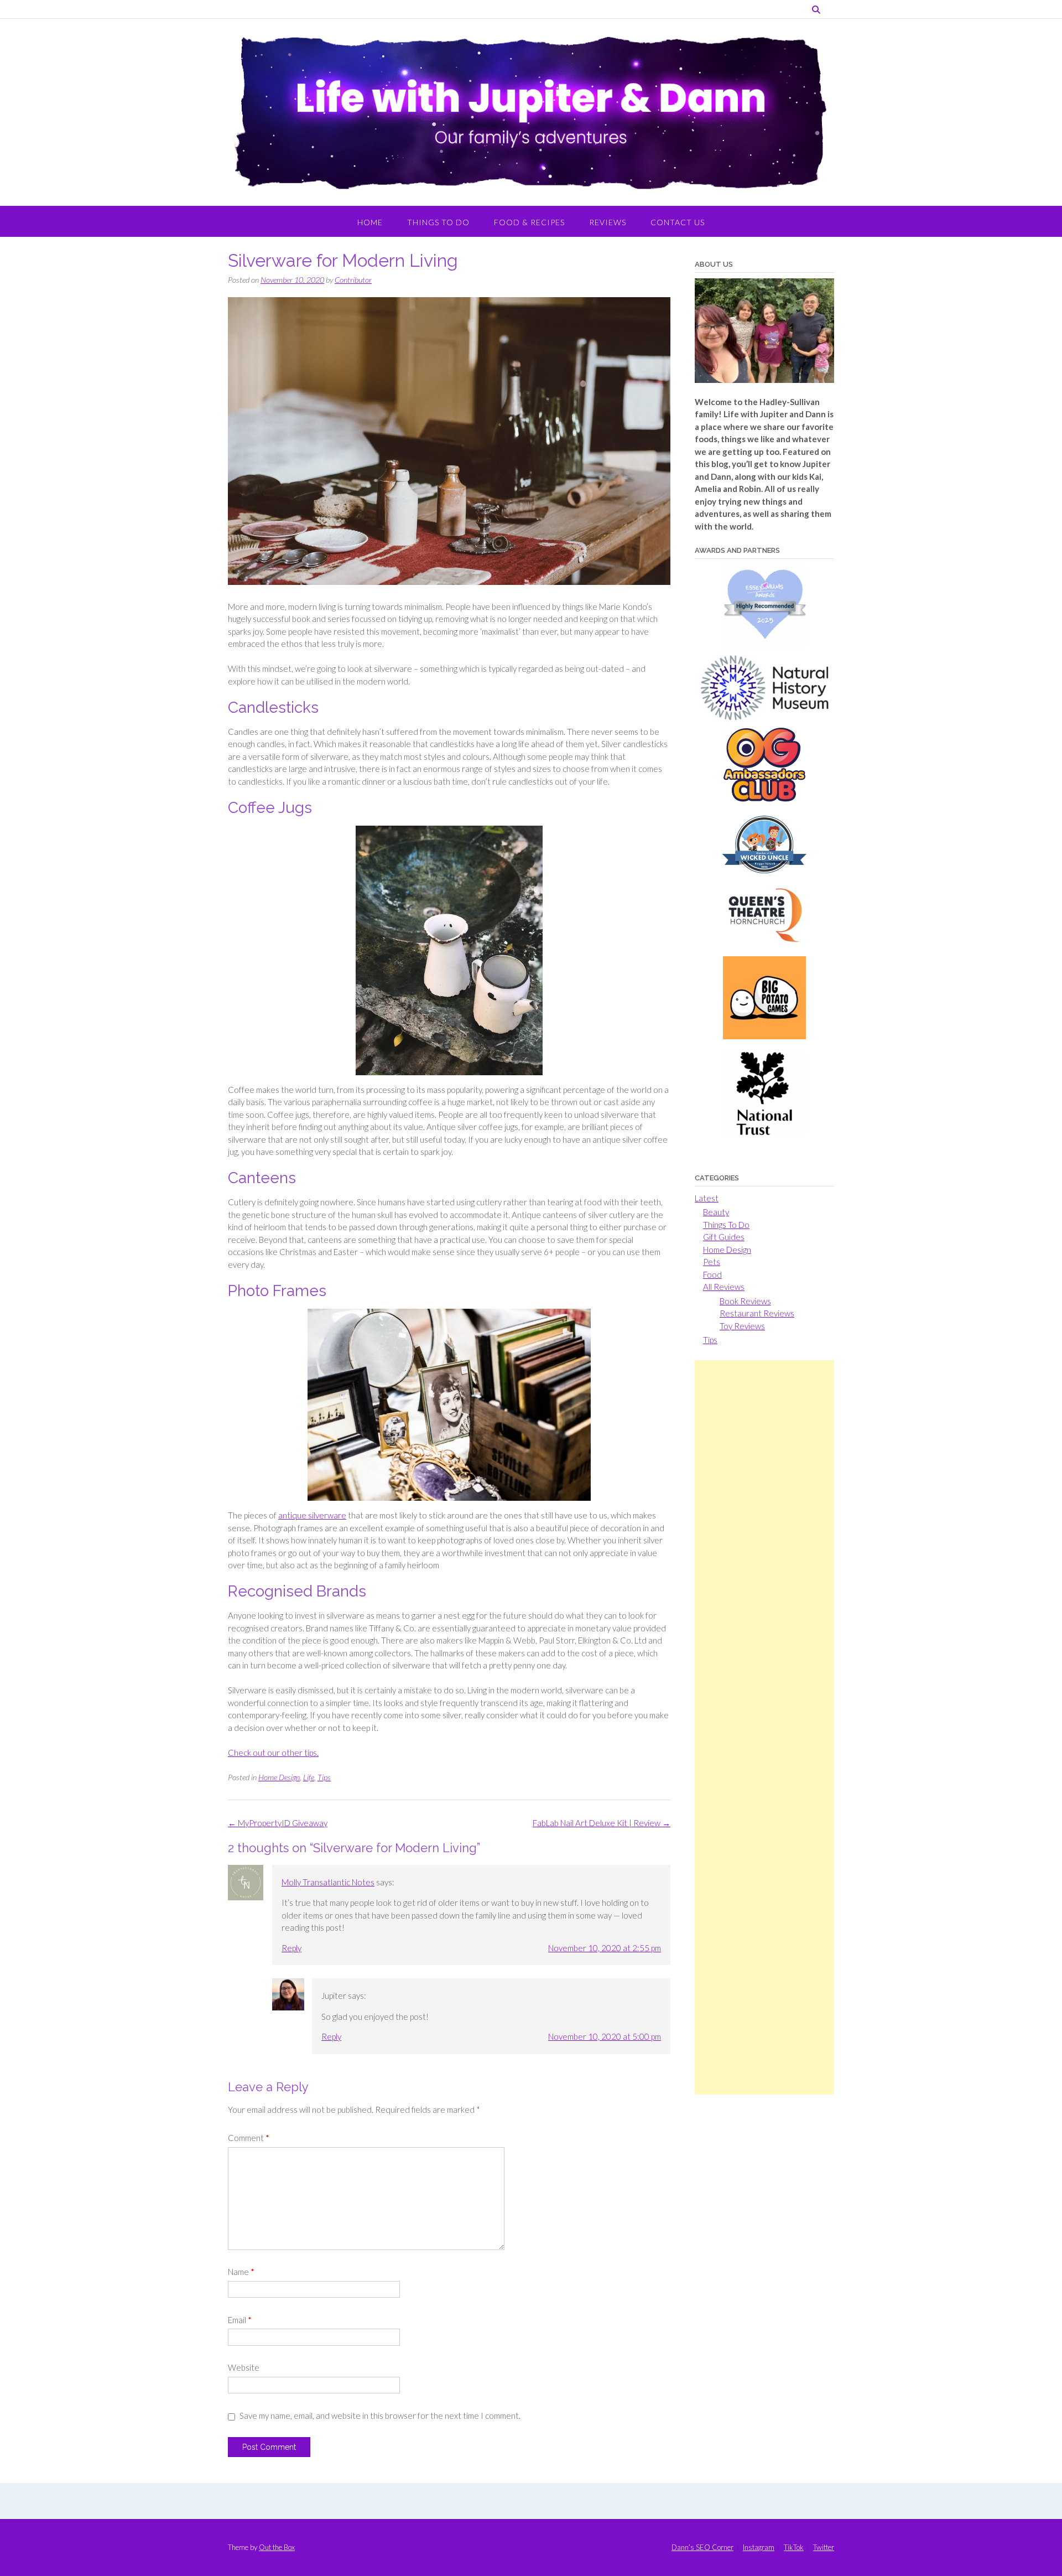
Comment (249, 2138)
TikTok (794, 2548)
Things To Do (438, 222)
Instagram (759, 2548)
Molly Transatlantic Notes (328, 1882)
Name (241, 2272)
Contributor (353, 280)
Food (712, 1274)
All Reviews (724, 1287)
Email (240, 2320)
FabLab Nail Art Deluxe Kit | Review (602, 1823)
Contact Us (678, 222)
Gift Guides (724, 1237)
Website (244, 2367)
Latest (707, 1198)
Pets (712, 1262)
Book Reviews (745, 1301)
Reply (291, 1948)
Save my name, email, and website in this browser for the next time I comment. (380, 2416)
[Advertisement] (764, 1727)
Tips (324, 1777)
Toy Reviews (742, 1326)
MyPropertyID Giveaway (278, 1823)
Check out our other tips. (273, 1753)
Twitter (824, 2548)
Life (309, 1777)
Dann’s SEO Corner (702, 2548)
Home (370, 222)
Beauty (716, 1212)
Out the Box (277, 2547)
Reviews (608, 222)
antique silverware (312, 1515)
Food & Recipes (529, 222)
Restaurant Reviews (757, 1313)
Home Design (279, 1777)
